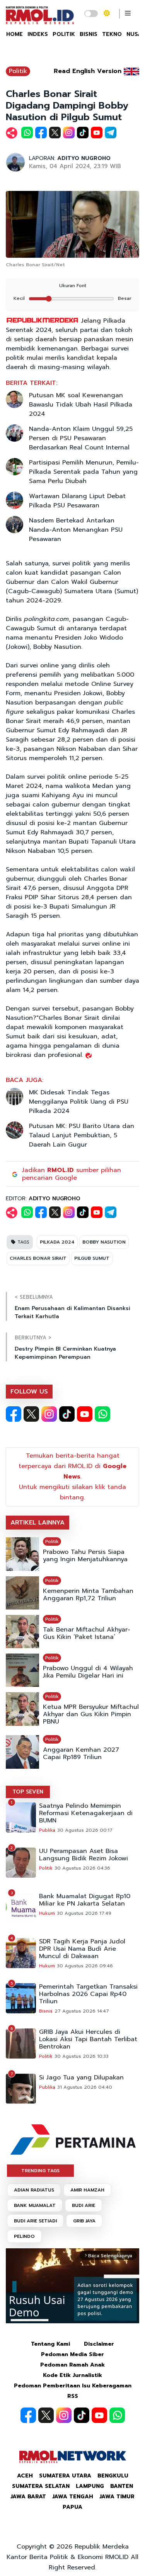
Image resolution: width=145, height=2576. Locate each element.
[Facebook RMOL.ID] (14, 1414)
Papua (72, 2507)
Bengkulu (113, 2476)
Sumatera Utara (65, 2476)
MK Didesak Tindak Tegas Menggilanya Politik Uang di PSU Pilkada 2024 (79, 1102)
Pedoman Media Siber (72, 2354)
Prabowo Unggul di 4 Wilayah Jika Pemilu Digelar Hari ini (88, 1672)
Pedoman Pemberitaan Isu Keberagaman (73, 2386)
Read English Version (88, 71)
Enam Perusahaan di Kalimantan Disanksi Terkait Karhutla (72, 1312)
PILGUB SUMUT (92, 1258)
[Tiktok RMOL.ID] (67, 1414)
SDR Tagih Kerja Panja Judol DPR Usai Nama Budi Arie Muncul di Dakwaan (82, 1949)
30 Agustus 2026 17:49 (84, 1913)
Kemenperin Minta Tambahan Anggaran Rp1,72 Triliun (88, 1595)
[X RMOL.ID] (31, 1414)
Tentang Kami (50, 2344)
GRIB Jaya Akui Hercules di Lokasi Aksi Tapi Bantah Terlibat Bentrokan (88, 2039)
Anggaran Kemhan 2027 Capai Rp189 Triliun (81, 1754)
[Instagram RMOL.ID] (49, 1414)
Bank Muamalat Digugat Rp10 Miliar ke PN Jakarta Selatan (85, 1900)
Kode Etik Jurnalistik (72, 2375)
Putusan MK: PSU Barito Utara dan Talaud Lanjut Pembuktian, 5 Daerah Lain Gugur (82, 1135)
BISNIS (89, 34)
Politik (18, 71)
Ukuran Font (73, 286)
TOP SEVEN (28, 1792)
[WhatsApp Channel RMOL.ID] (102, 1414)
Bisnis (46, 2011)
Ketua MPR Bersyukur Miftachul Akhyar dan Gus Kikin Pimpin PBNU (91, 1714)
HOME (14, 34)
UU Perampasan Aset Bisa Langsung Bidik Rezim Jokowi (84, 1855)
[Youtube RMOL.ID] (85, 1414)
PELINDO (24, 2236)
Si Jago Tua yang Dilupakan (81, 2078)
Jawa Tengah (73, 2497)
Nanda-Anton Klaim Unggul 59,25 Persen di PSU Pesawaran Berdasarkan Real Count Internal (81, 438)
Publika (47, 1830)
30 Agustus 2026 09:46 (85, 1966)
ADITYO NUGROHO (84, 158)
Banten (122, 2486)
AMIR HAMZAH (87, 2190)
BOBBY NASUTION (104, 1242)
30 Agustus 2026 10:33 (82, 2056)
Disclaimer (99, 2344)
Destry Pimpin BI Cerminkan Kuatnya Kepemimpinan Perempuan (65, 1353)
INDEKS (38, 34)
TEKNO (112, 34)
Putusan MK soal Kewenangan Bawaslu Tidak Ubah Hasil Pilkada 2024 (81, 405)
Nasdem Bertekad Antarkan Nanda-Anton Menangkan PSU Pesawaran (76, 530)
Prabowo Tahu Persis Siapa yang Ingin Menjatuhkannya (85, 1556)
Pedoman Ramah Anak (72, 2365)
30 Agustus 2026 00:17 (85, 1830)
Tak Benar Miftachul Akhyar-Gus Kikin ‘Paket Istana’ (87, 1633)
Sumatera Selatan (41, 2486)
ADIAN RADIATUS (34, 2190)
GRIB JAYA (84, 2221)
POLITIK (64, 34)
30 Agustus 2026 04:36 (82, 1868)
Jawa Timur (117, 2497)
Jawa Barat (28, 2497)
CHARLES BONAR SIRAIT (38, 1258)
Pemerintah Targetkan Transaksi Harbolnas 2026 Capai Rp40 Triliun (88, 1994)
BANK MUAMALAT (35, 2205)
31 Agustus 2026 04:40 (85, 2087)
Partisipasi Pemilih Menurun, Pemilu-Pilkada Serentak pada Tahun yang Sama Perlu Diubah (84, 472)
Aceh (25, 2476)
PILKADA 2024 (57, 1242)
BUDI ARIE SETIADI (35, 2221)
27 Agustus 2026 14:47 (82, 2011)
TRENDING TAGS (40, 2171)
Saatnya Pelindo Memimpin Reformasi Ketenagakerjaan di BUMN (86, 1813)
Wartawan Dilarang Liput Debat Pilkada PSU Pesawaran (77, 501)
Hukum (47, 1913)
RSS (73, 2396)
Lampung (90, 2486)
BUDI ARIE (84, 2205)
